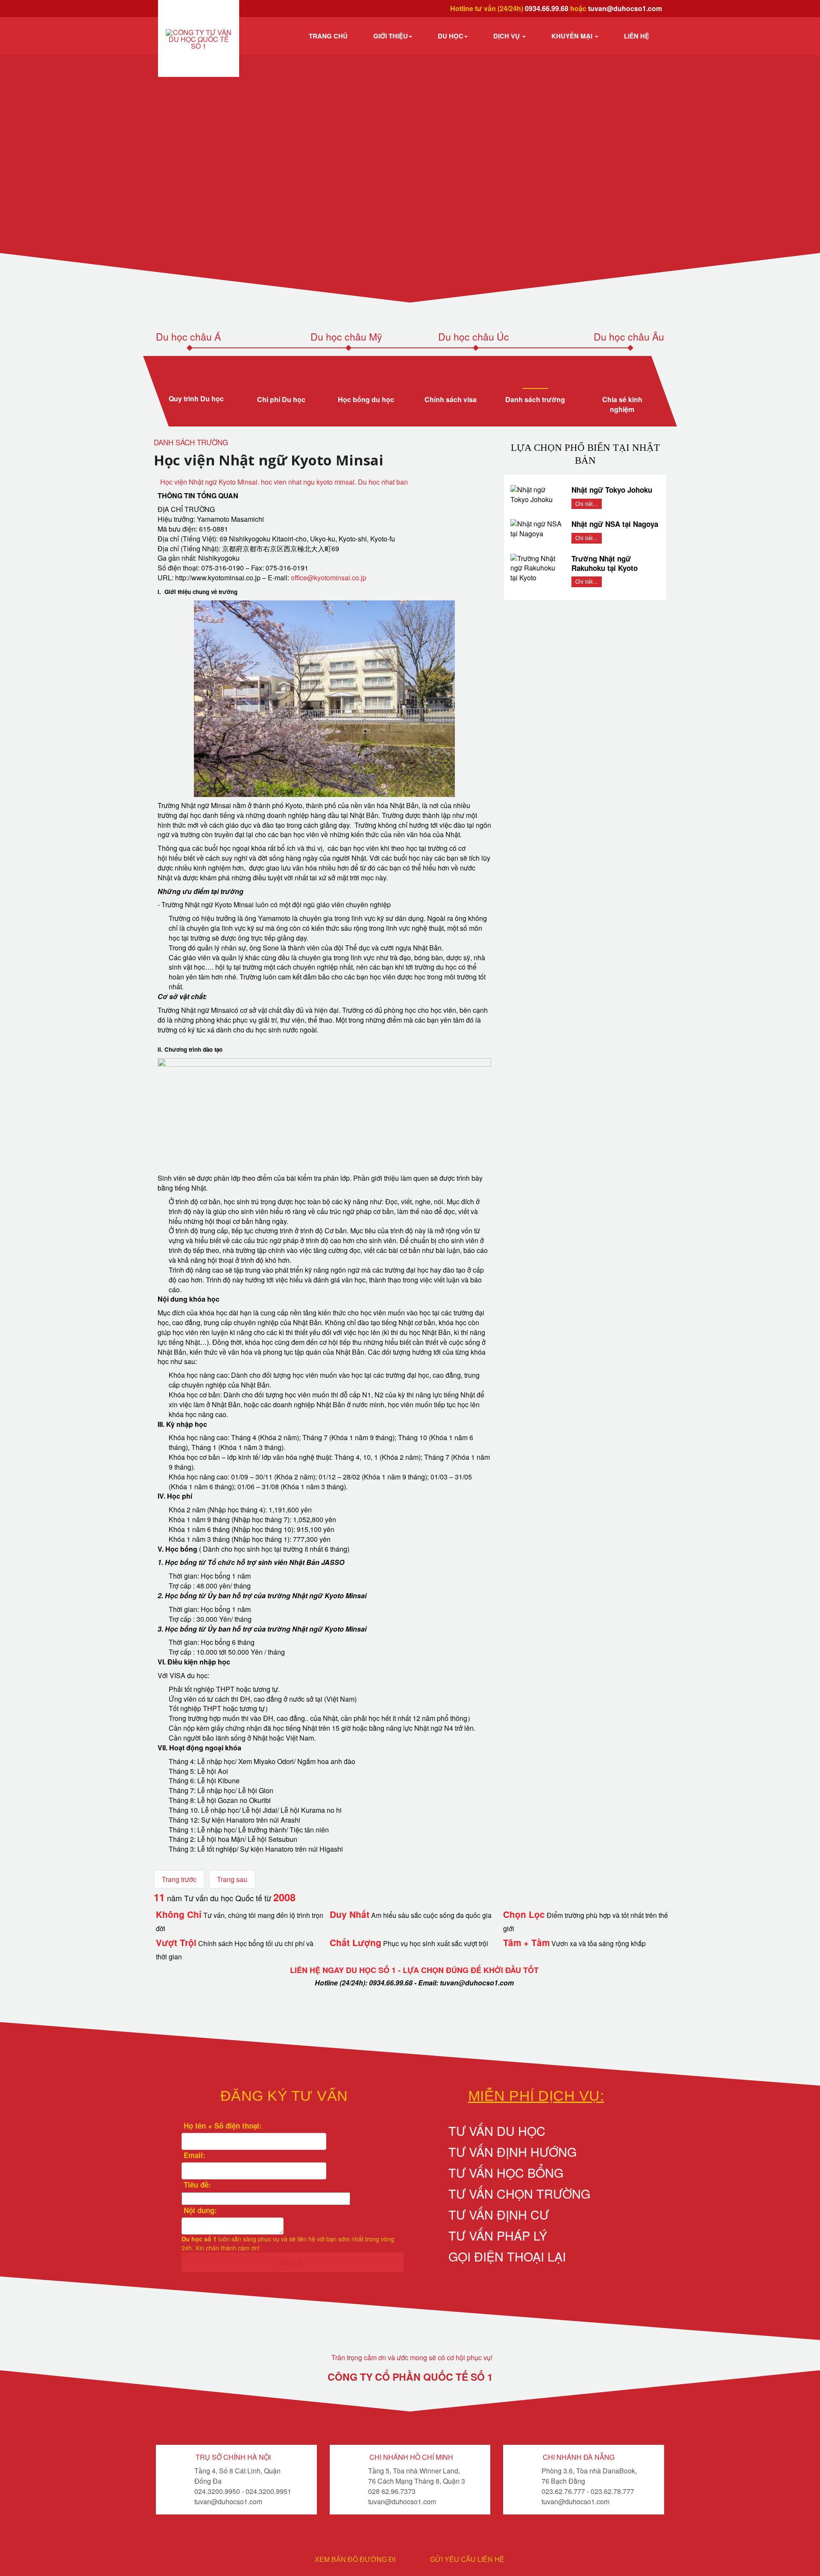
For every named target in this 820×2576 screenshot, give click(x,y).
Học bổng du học (366, 399)
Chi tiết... (587, 504)
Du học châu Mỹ (346, 337)
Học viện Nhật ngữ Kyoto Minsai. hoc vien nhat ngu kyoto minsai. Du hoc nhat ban (284, 482)
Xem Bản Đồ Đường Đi (355, 2560)
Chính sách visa (451, 399)
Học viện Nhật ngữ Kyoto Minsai (269, 460)
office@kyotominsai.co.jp (329, 578)
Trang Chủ (328, 36)
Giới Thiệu (391, 36)
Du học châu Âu (629, 337)
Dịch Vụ (507, 36)
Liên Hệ (637, 36)
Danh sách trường (536, 399)
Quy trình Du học (196, 398)
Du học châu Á (188, 337)
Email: (193, 2155)
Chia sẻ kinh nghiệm (622, 404)
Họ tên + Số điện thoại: (222, 2126)
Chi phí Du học (281, 399)
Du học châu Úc (474, 337)
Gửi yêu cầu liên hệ (467, 2560)
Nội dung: (199, 2210)
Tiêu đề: (196, 2185)
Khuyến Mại (573, 36)
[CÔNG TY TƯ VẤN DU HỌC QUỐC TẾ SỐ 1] (199, 39)
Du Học (451, 36)
